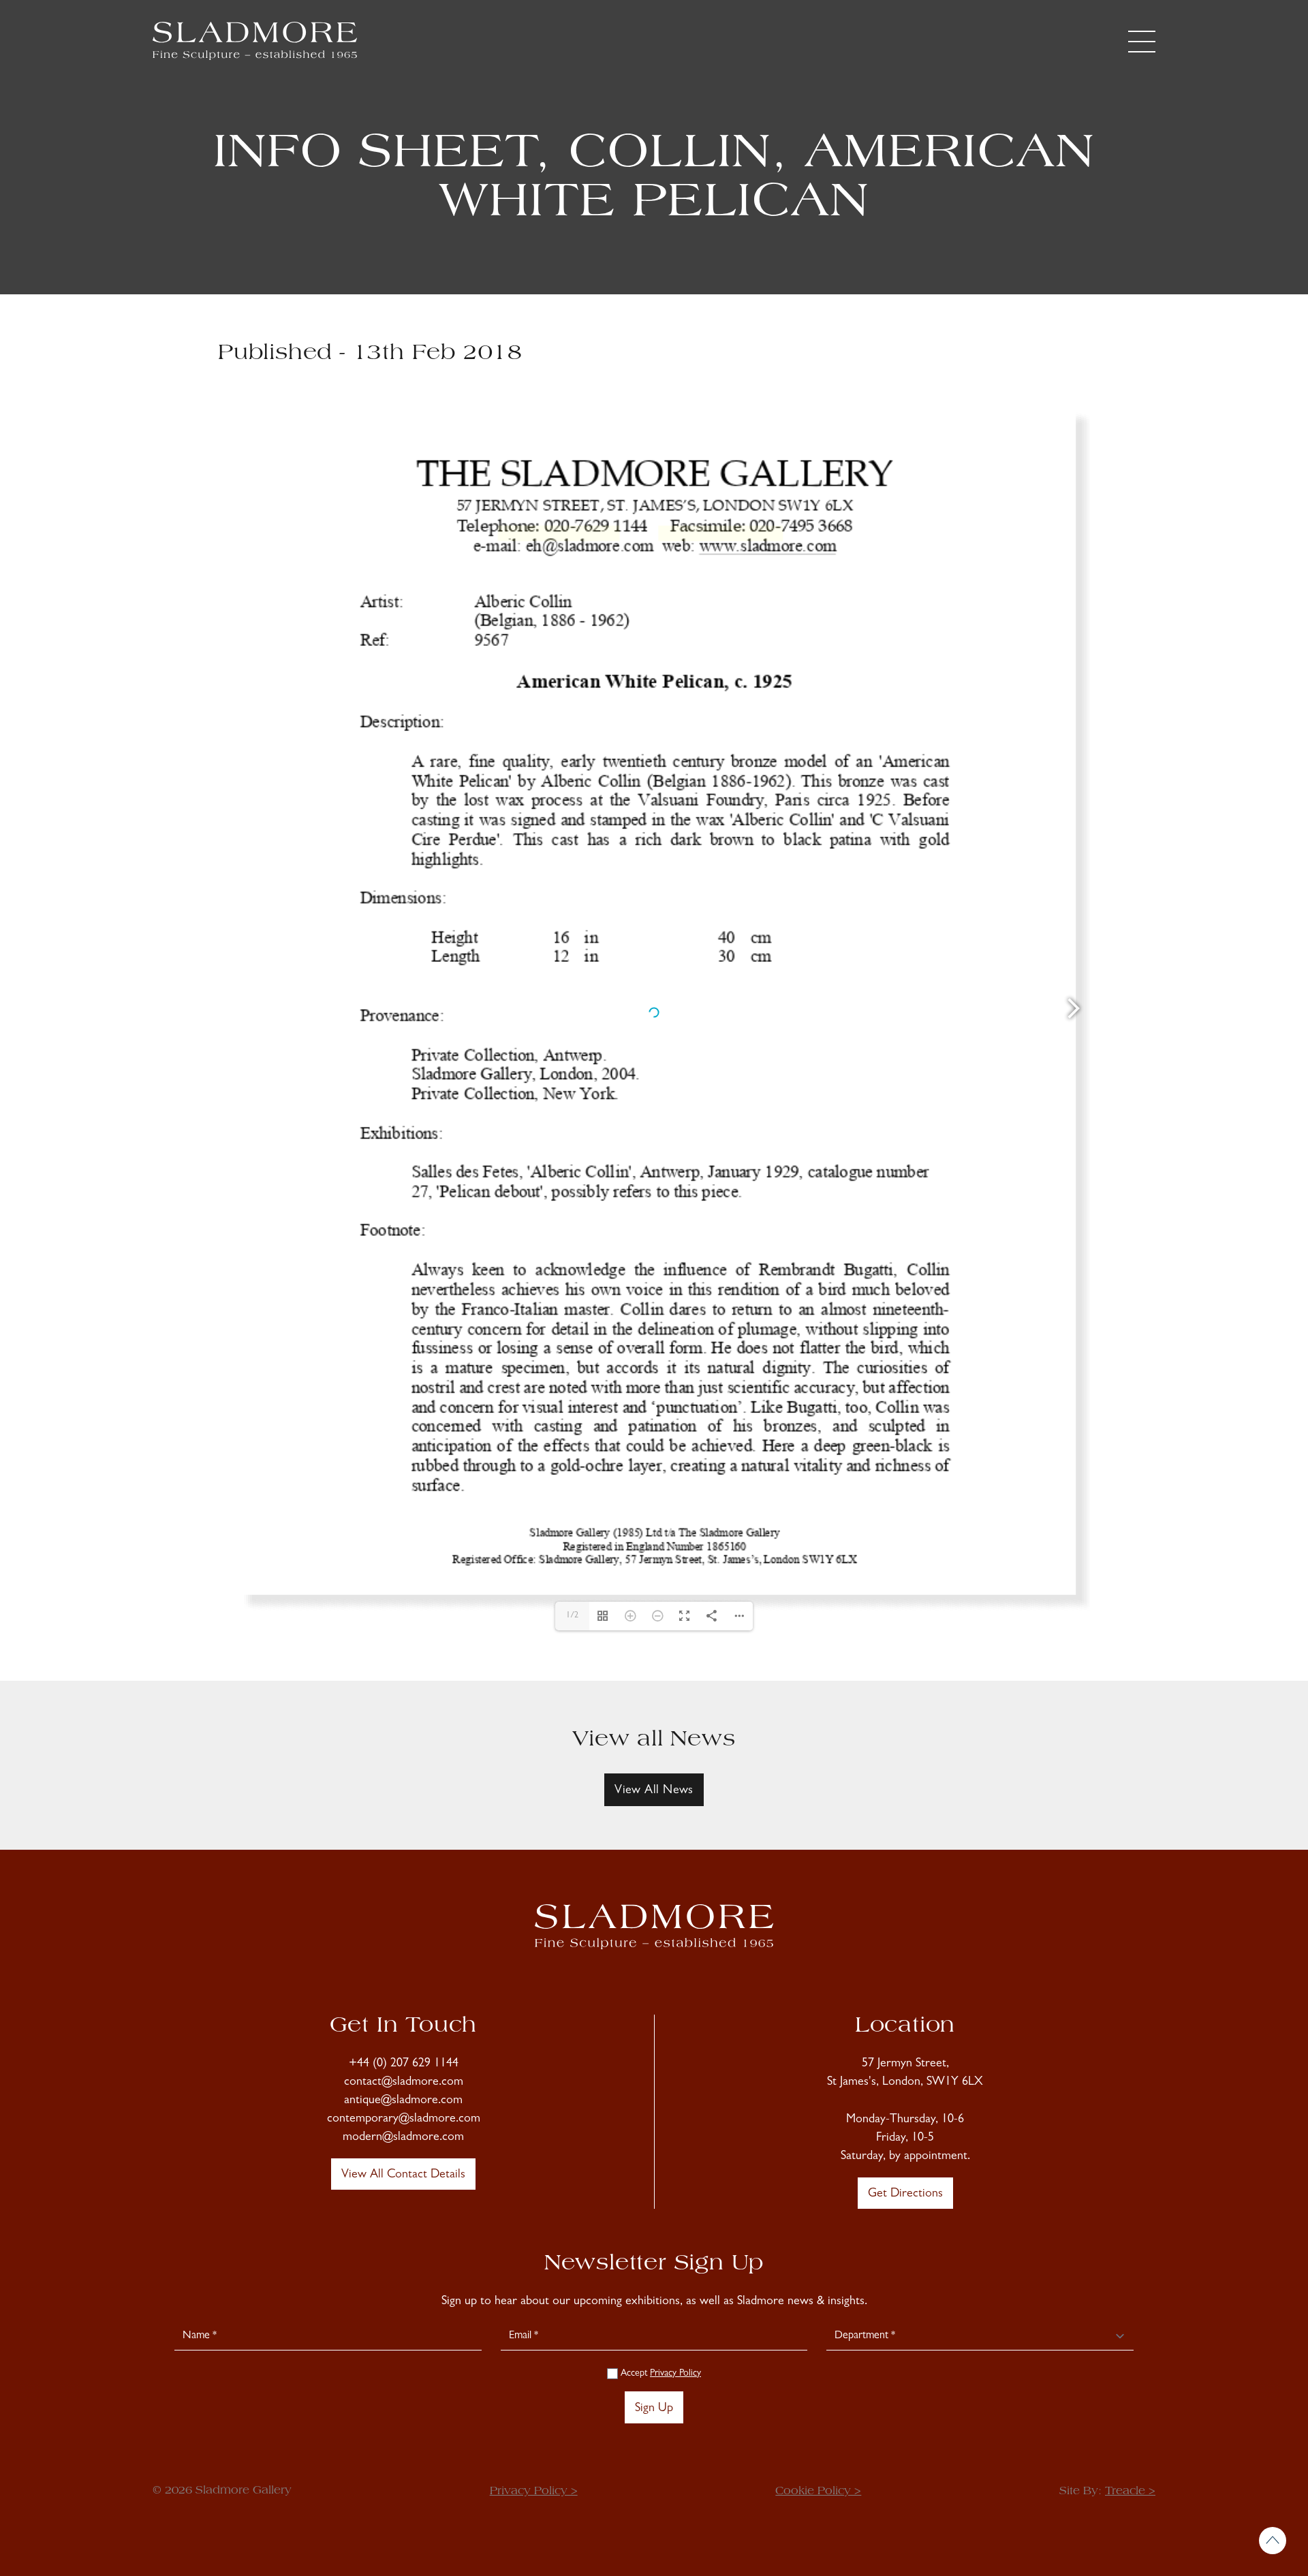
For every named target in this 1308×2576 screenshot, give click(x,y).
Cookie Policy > (818, 2492)
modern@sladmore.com (403, 2138)
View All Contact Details (403, 2175)
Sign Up (654, 2409)
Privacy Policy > (534, 2492)
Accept (659, 2374)
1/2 (572, 1616)
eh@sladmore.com (559, 533)
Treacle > (1130, 2492)
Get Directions (905, 2194)
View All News (654, 1791)
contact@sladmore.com (404, 2083)
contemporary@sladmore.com (404, 2120)
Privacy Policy (675, 2374)
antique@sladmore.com (403, 2101)
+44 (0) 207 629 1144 (404, 2064)
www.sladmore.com (721, 533)
